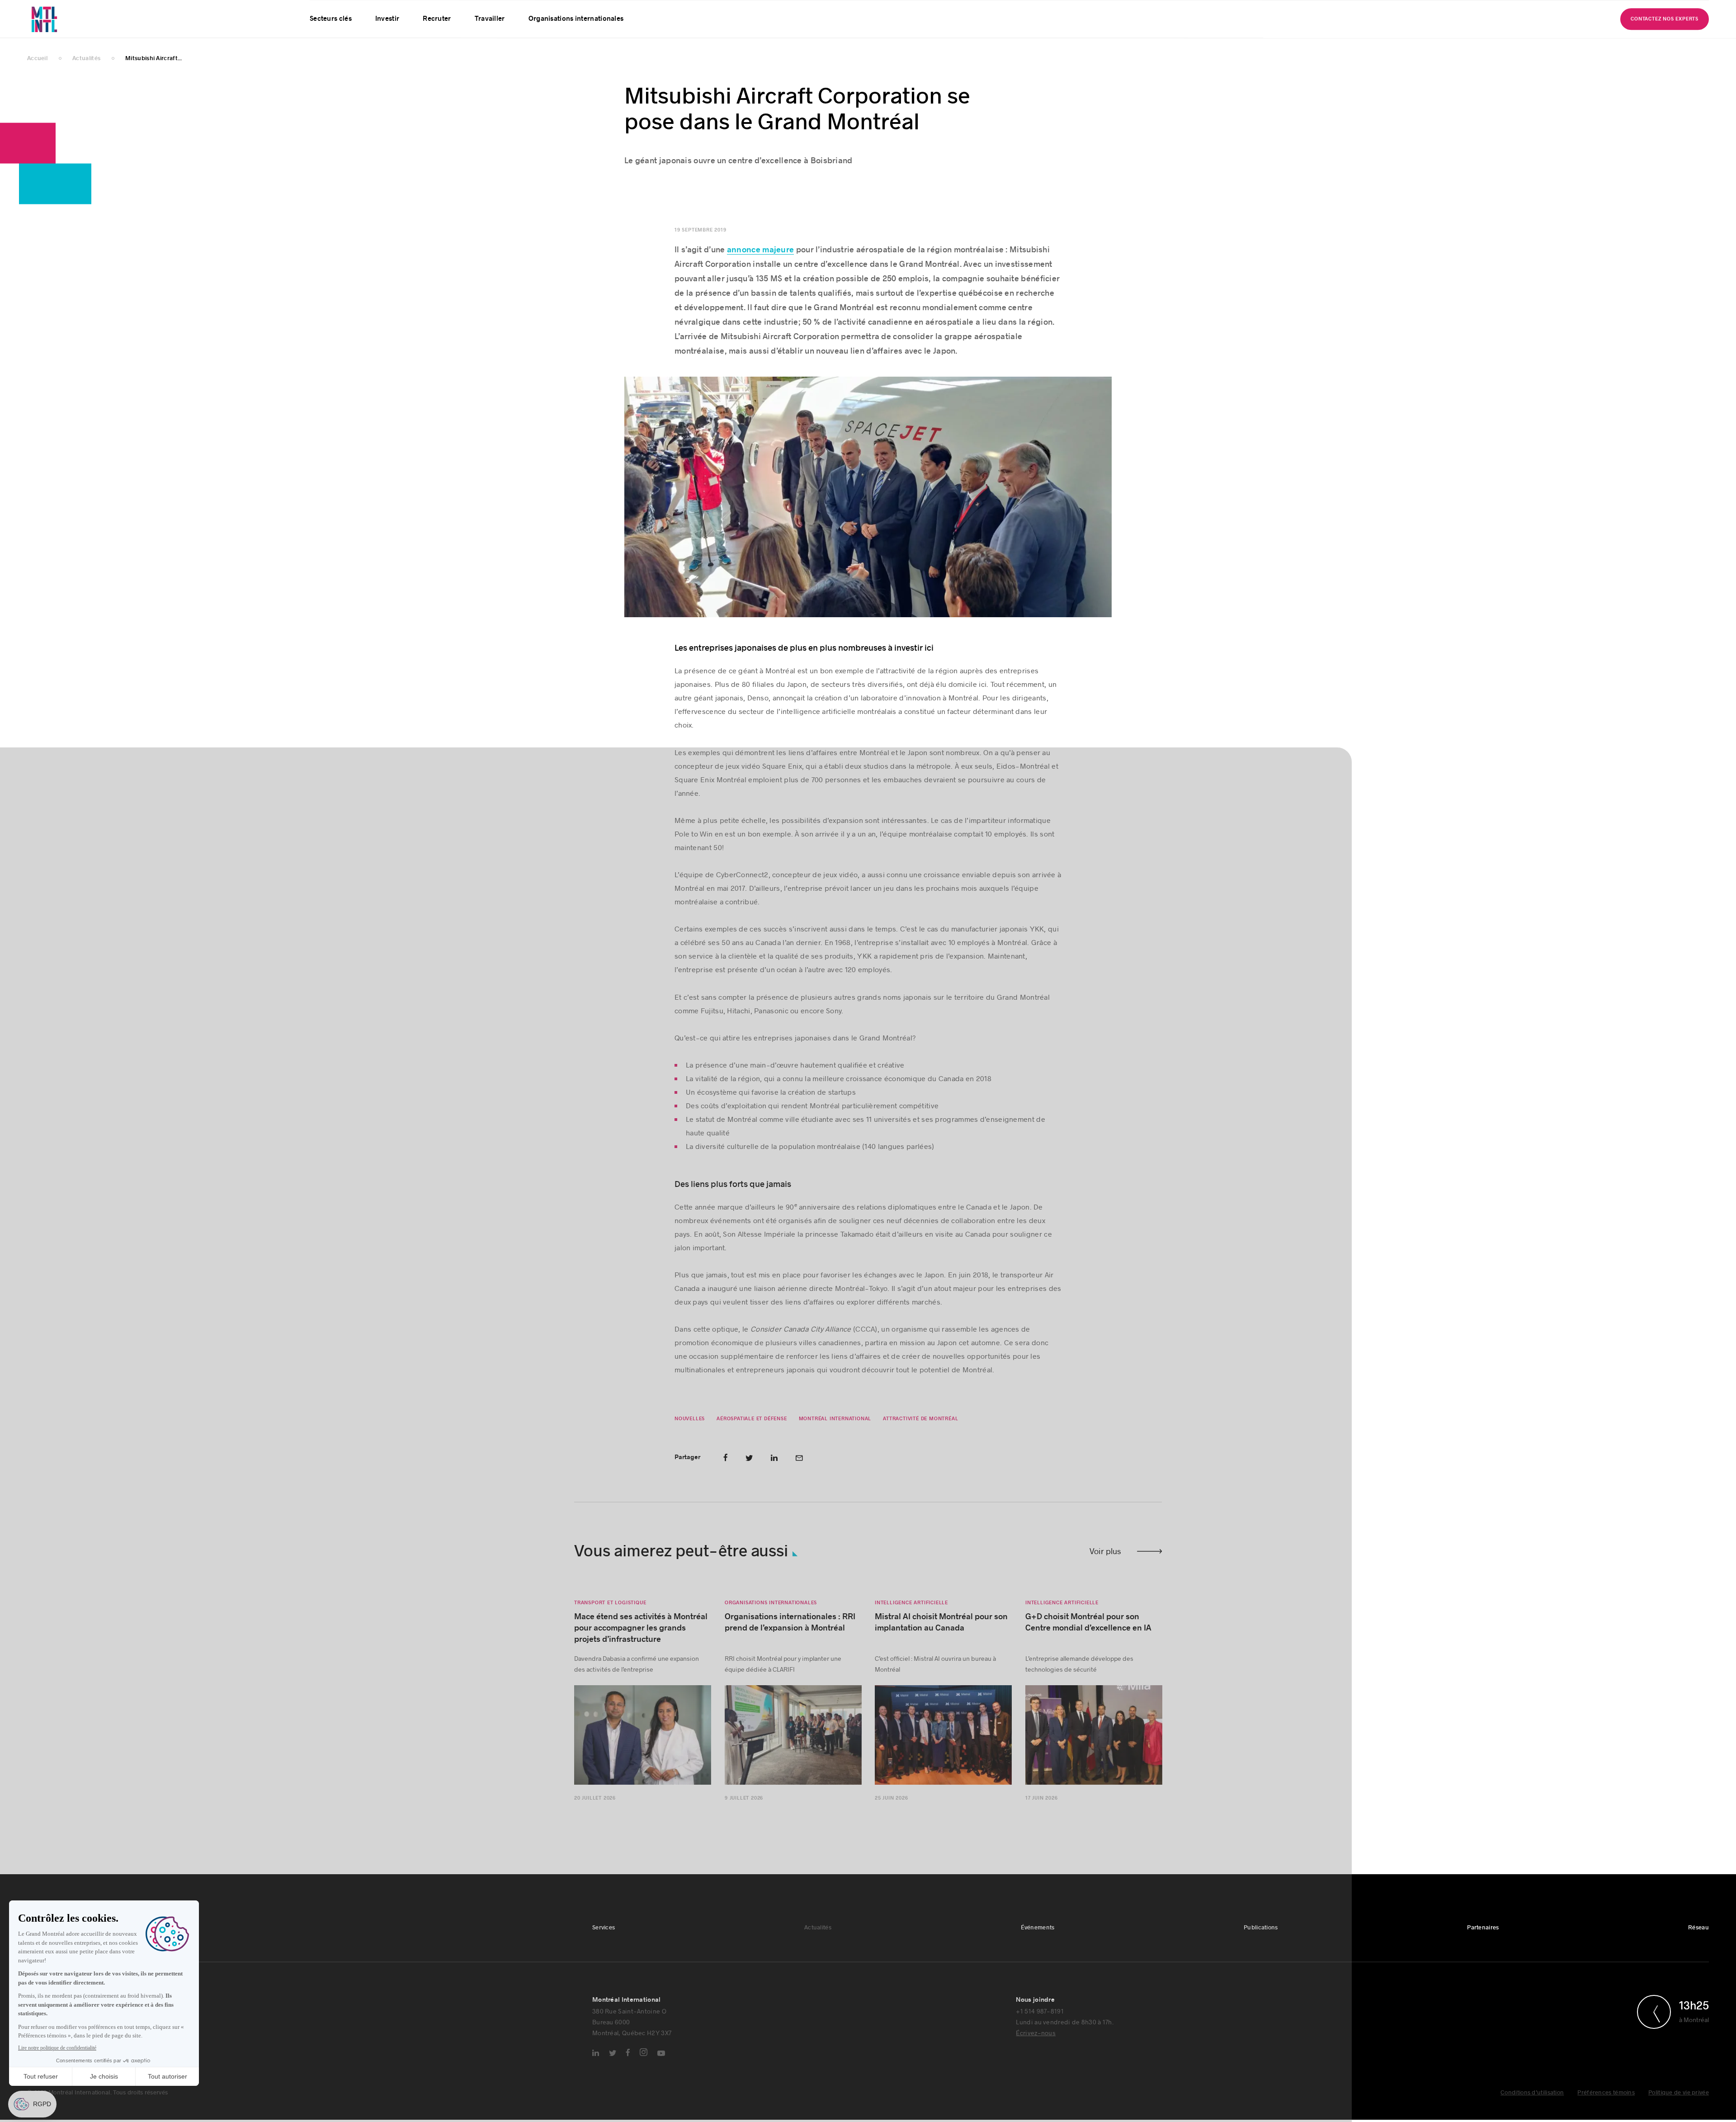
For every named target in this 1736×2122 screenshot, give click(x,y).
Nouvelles (690, 1433)
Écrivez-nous (1036, 2047)
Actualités (818, 1942)
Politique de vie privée (1679, 2107)
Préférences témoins (1606, 2107)
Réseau (1698, 1942)
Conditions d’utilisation (1532, 2107)
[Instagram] (644, 2067)
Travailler (490, 36)
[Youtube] (661, 2068)
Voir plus (1105, 1565)
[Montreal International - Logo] (68, 29)
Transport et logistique (610, 1617)
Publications (1261, 1942)
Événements (1038, 1942)
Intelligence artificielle (911, 1617)
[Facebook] (628, 2067)
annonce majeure (761, 264)
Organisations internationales (576, 36)
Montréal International (835, 1433)
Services (604, 1942)
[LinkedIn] (596, 2067)
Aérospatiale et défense (752, 1433)
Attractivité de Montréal (920, 1433)
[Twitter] (613, 2068)
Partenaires (1483, 1942)
